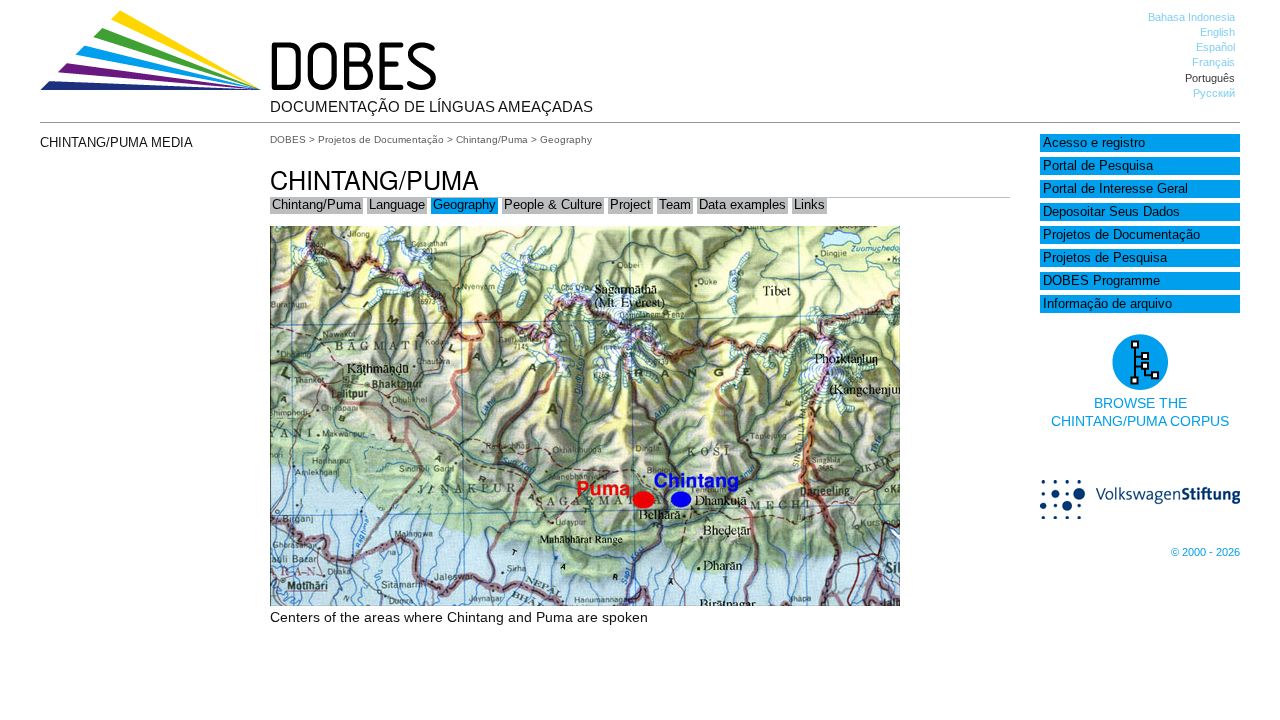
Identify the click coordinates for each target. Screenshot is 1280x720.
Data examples (742, 205)
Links (809, 205)
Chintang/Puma (492, 139)
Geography (464, 205)
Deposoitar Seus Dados (1111, 212)
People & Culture (553, 205)
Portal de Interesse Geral (1115, 189)
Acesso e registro (1094, 143)
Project (630, 205)
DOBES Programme (1101, 281)
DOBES (288, 139)
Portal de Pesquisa (1098, 166)
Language (397, 205)
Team (675, 205)
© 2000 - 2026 (1205, 552)
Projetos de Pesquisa (1105, 258)
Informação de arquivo (1107, 304)
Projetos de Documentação (1121, 235)
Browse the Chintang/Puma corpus (1140, 412)
